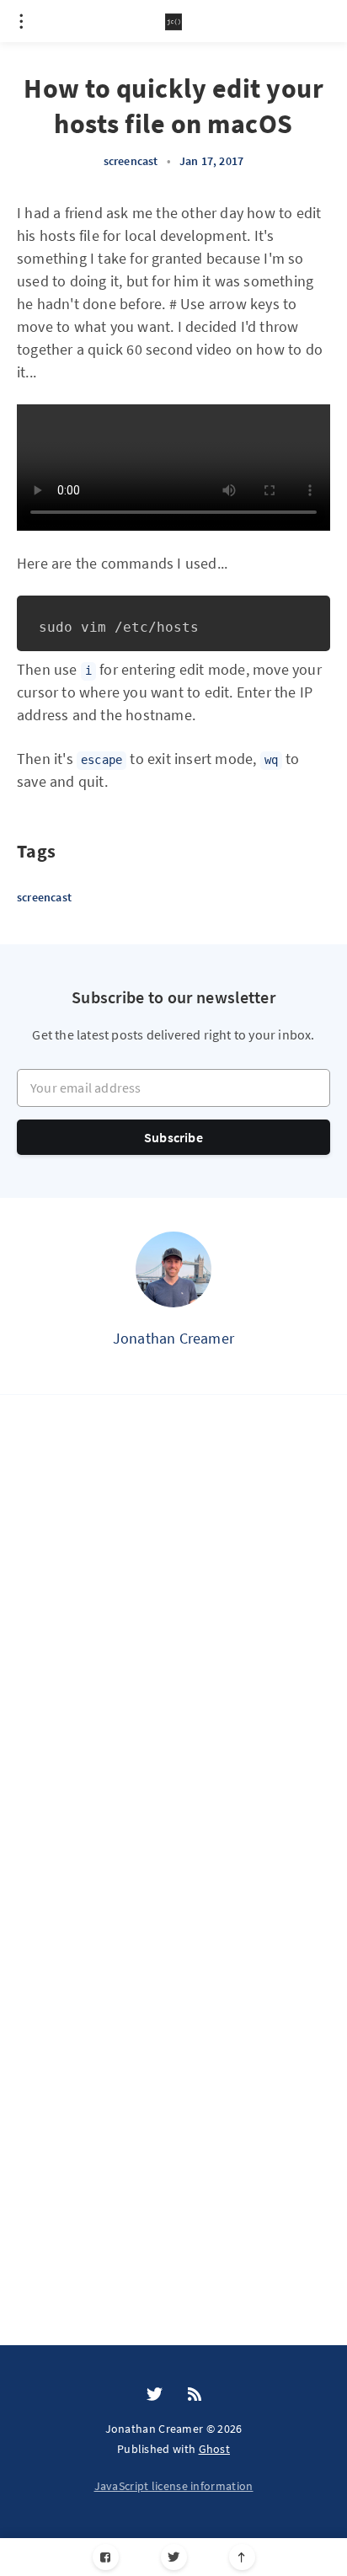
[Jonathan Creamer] (173, 1269)
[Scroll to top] (242, 2557)
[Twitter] (174, 2557)
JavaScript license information (174, 2486)
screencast (131, 161)
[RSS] (195, 2395)
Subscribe (173, 1137)
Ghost (215, 2449)
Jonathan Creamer (173, 1338)
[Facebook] (106, 2557)
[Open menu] (21, 21)
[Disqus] (173, 1655)
